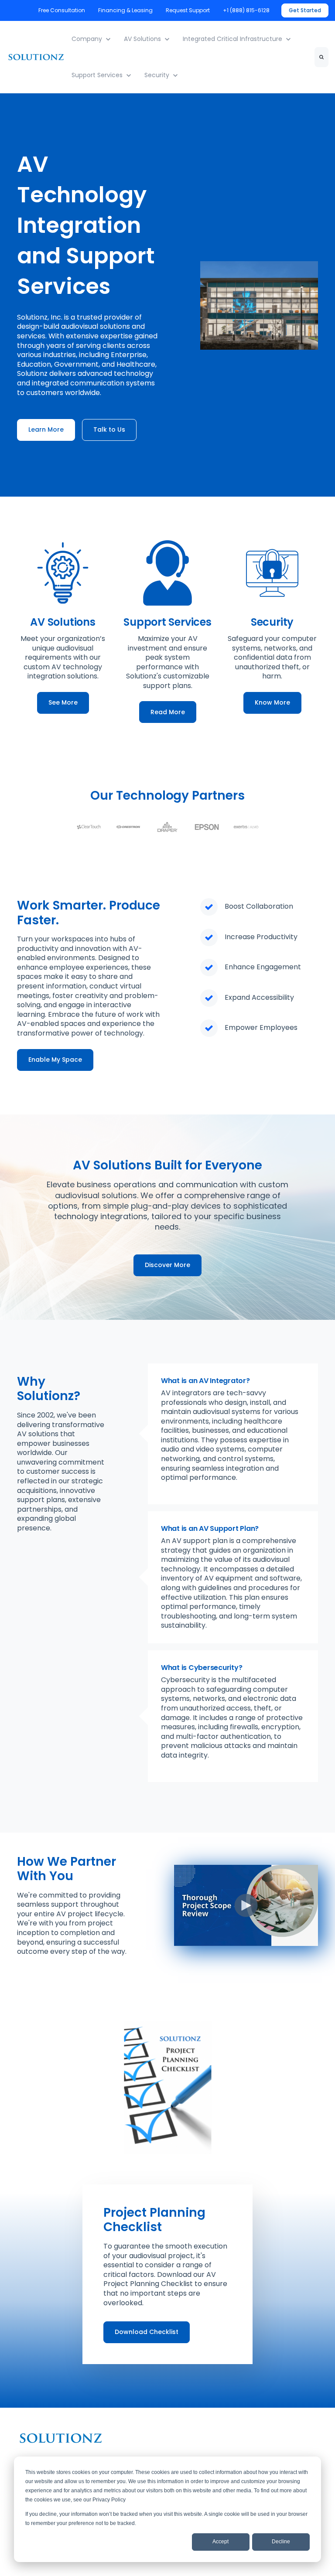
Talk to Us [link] (109, 429)
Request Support (188, 10)
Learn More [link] (46, 429)
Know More (272, 702)
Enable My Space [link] (55, 1060)
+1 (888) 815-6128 (247, 10)
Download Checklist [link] (147, 2332)
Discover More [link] (167, 1265)
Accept (220, 2542)
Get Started (305, 10)
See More (63, 702)
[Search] (321, 57)
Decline (281, 2542)
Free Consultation (62, 10)
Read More (168, 712)
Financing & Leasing (125, 10)
